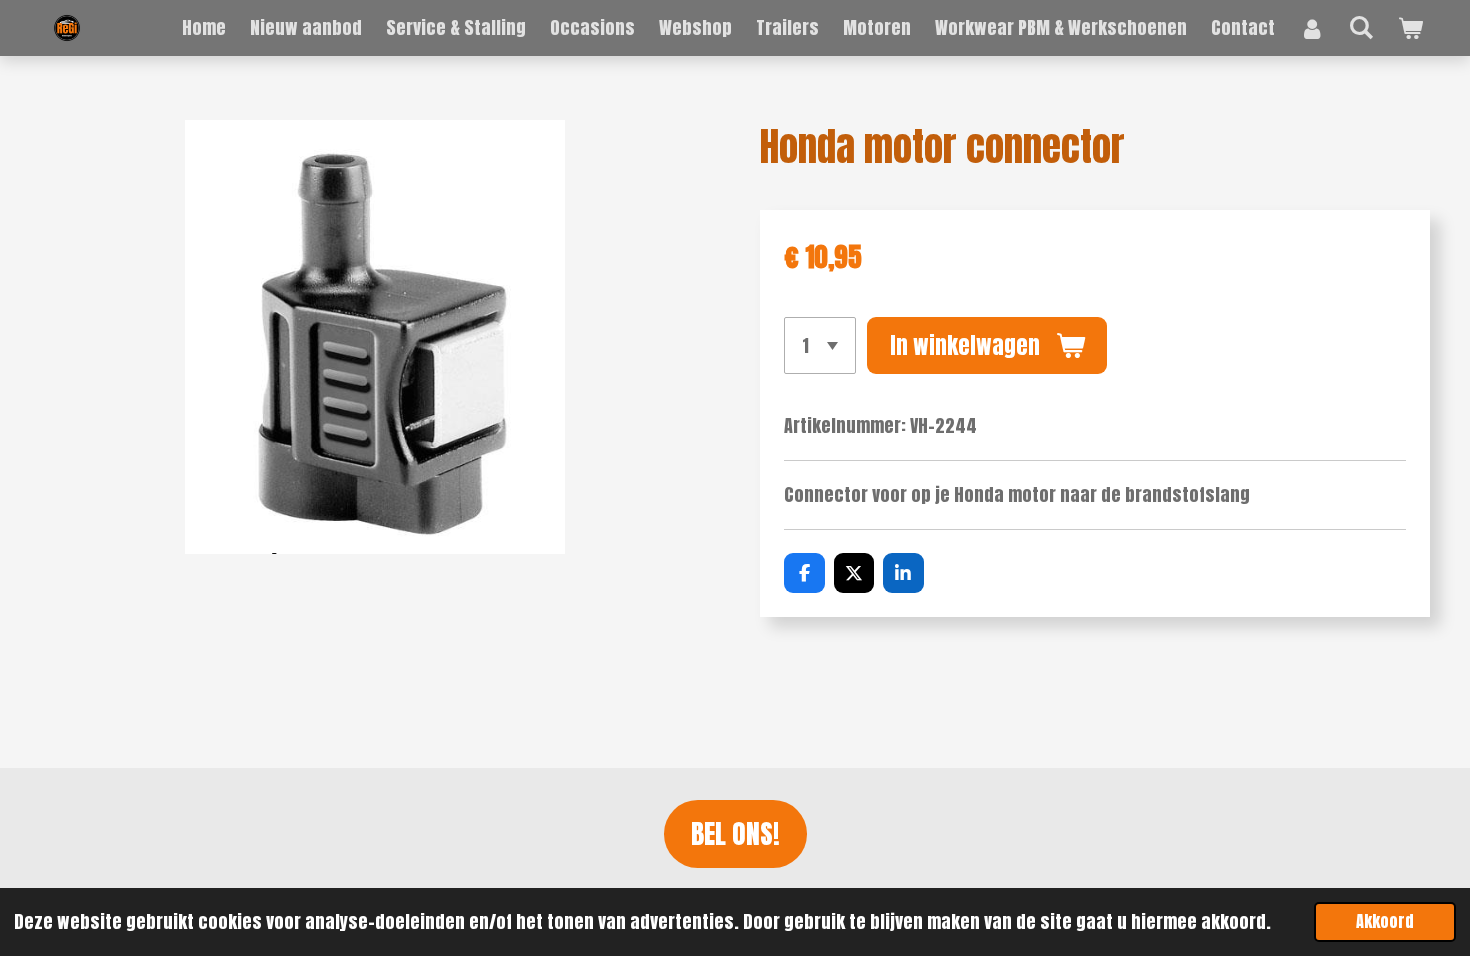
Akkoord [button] (1385, 921)
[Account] (1311, 28)
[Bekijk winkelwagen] (1410, 28)
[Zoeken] (1361, 26)
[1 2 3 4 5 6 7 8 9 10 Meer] (820, 345)
